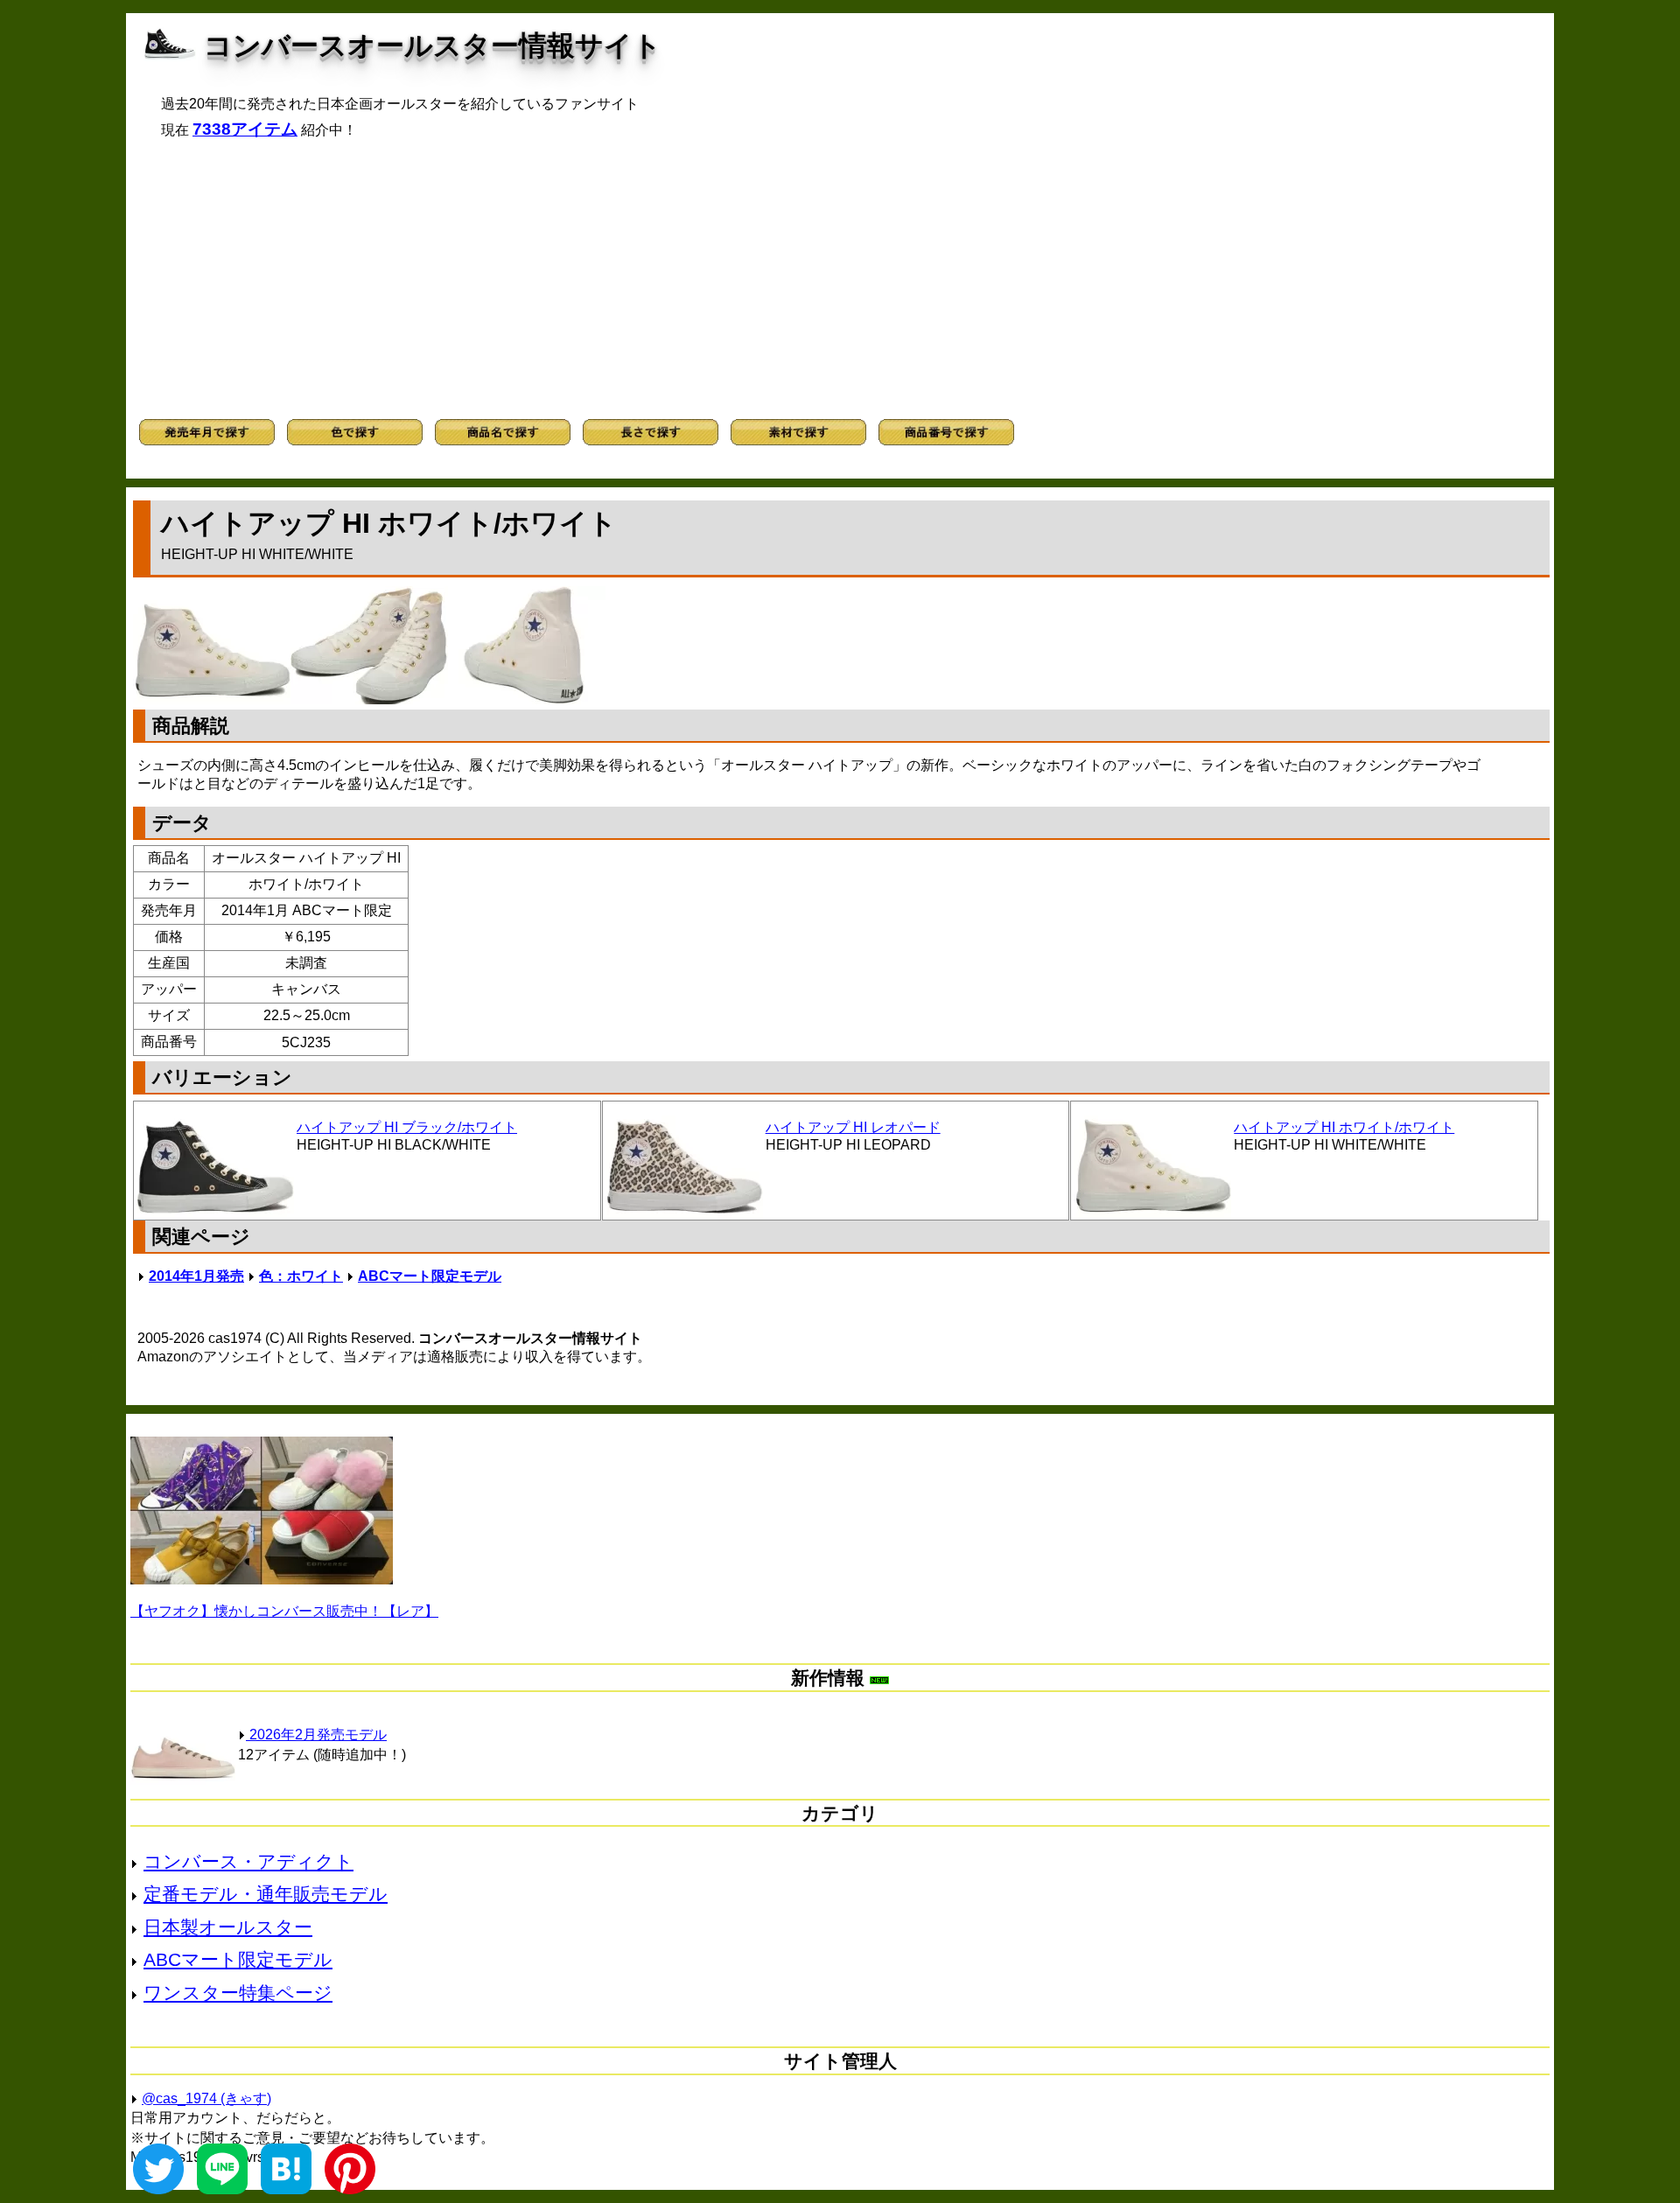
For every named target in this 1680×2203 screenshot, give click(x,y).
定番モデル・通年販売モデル (266, 1894)
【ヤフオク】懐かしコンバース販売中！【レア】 (284, 1611)
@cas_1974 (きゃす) (206, 2098)
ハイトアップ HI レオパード (853, 1127)
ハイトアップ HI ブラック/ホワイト (407, 1127)
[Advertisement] (840, 279)
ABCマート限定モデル (430, 1276)
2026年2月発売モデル (316, 1734)
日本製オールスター (228, 1927)
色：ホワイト (301, 1276)
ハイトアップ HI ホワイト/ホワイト (1344, 1127)
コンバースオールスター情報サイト (433, 45)
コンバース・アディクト (248, 1861)
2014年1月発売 (196, 1276)
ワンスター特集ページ (238, 1993)
